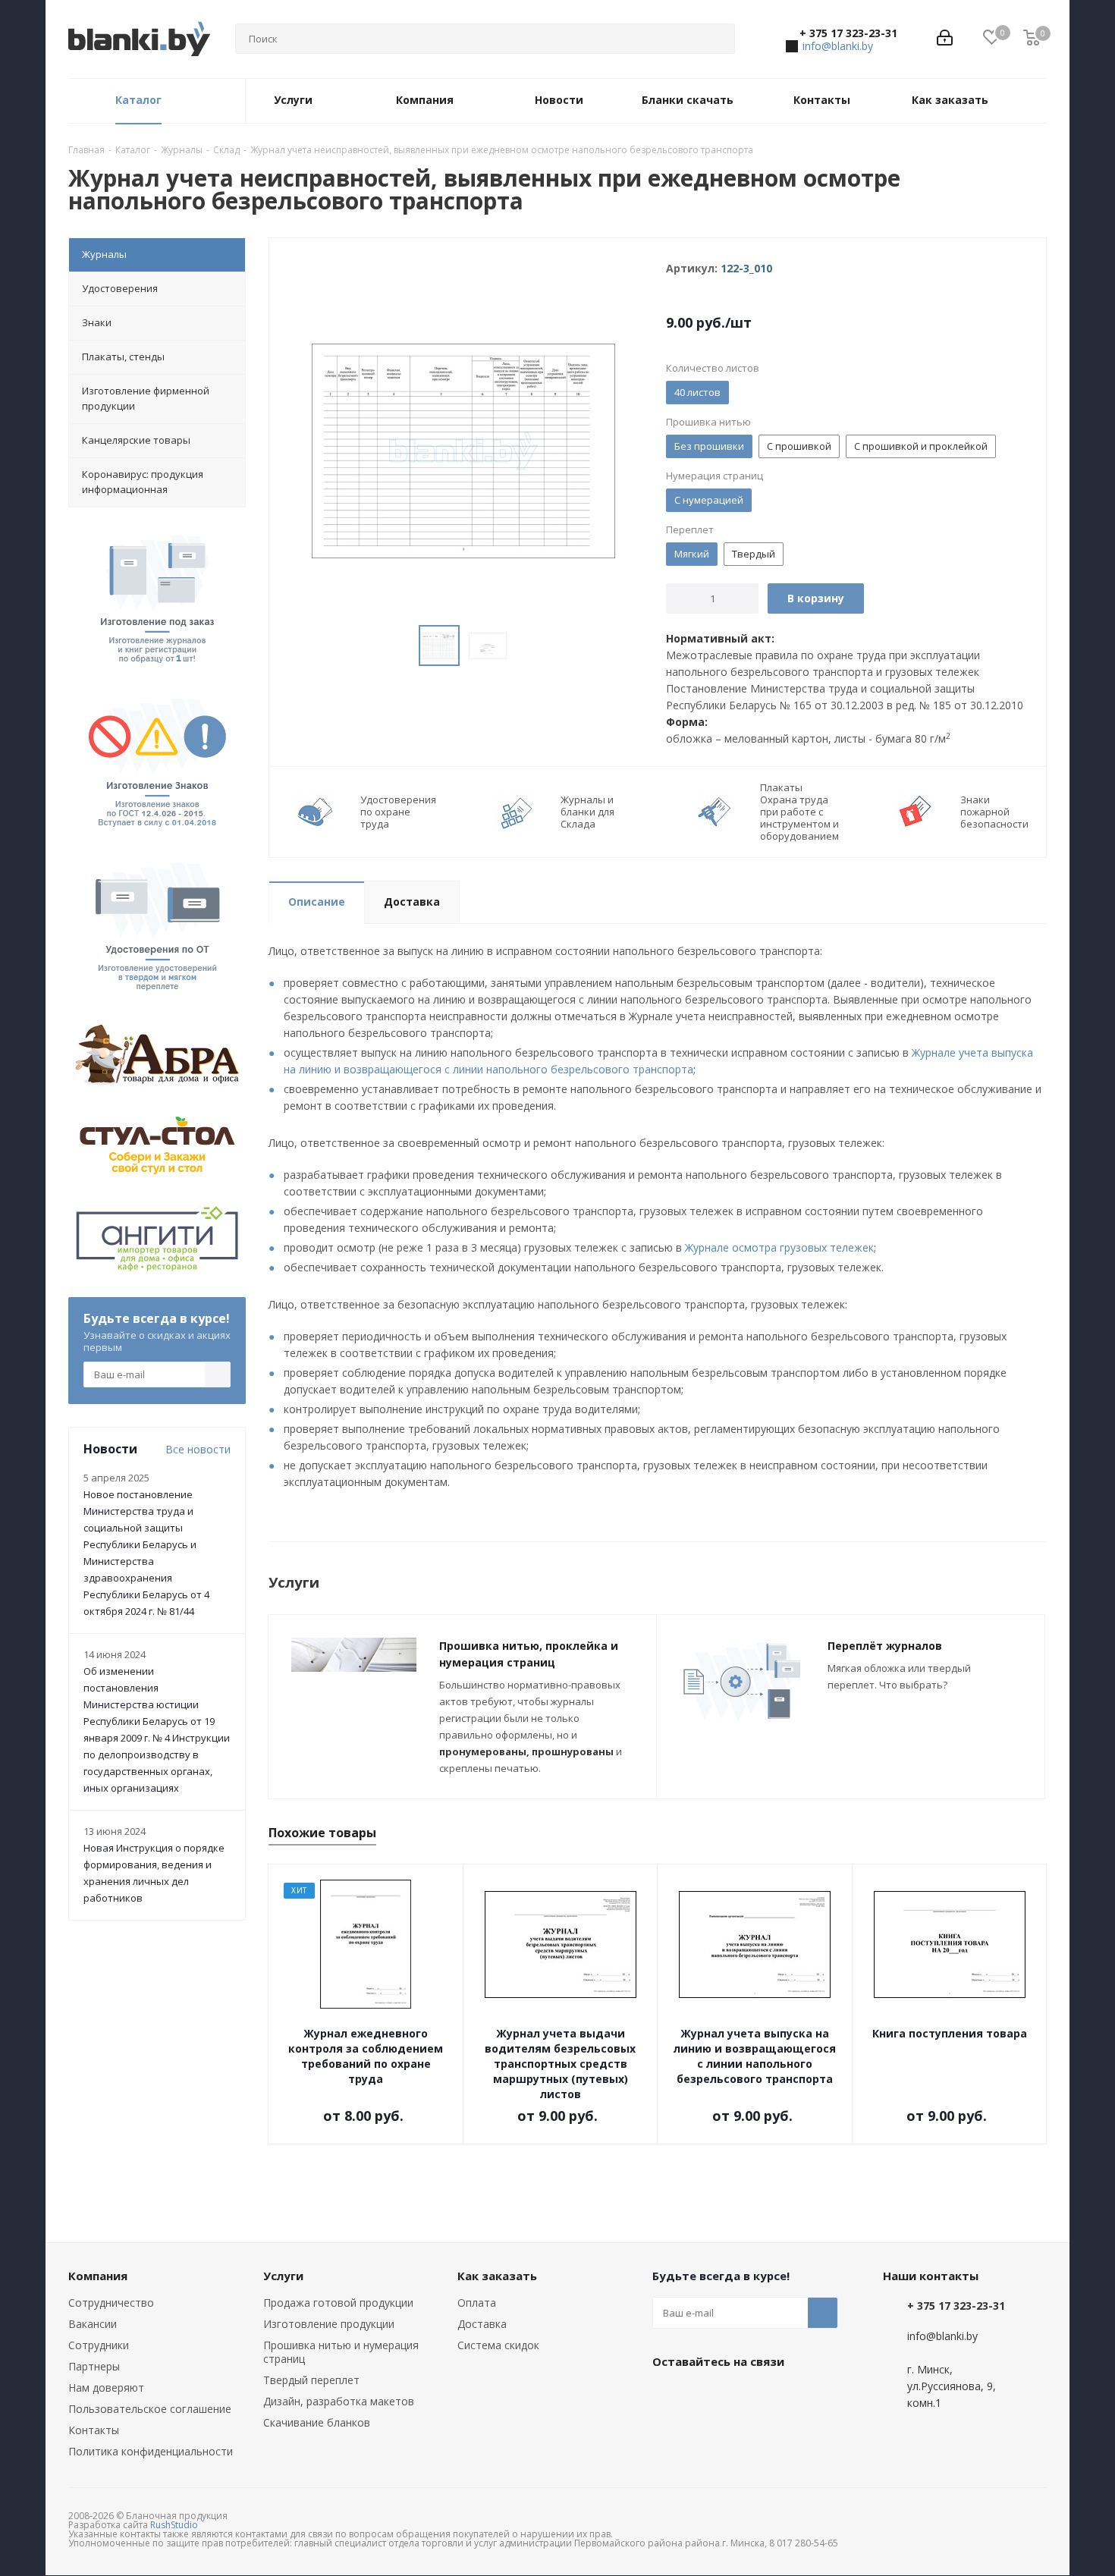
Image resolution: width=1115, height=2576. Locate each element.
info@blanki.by (838, 46)
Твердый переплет (311, 2380)
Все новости (198, 1449)
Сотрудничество (111, 2303)
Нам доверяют (106, 2388)
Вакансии (93, 2324)
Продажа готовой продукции (338, 2303)
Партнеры (94, 2366)
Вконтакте (667, 2396)
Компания (98, 2276)
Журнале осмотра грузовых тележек (779, 1247)
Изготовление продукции (329, 2324)
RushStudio (174, 2525)
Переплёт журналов (885, 1646)
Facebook (705, 2396)
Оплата (477, 2303)
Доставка (482, 2324)
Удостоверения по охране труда (398, 812)
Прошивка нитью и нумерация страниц (341, 2352)
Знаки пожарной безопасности (994, 812)
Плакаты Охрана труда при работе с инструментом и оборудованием (799, 812)
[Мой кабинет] (945, 39)
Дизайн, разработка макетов (339, 2401)
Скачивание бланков (317, 2422)
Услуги (283, 2276)
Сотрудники (99, 2345)
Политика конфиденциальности (151, 2451)
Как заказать (497, 2276)
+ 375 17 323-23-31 (848, 33)
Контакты (94, 2430)
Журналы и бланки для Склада (587, 812)
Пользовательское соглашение (150, 2409)
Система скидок (498, 2345)
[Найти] (717, 39)
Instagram (743, 2396)
